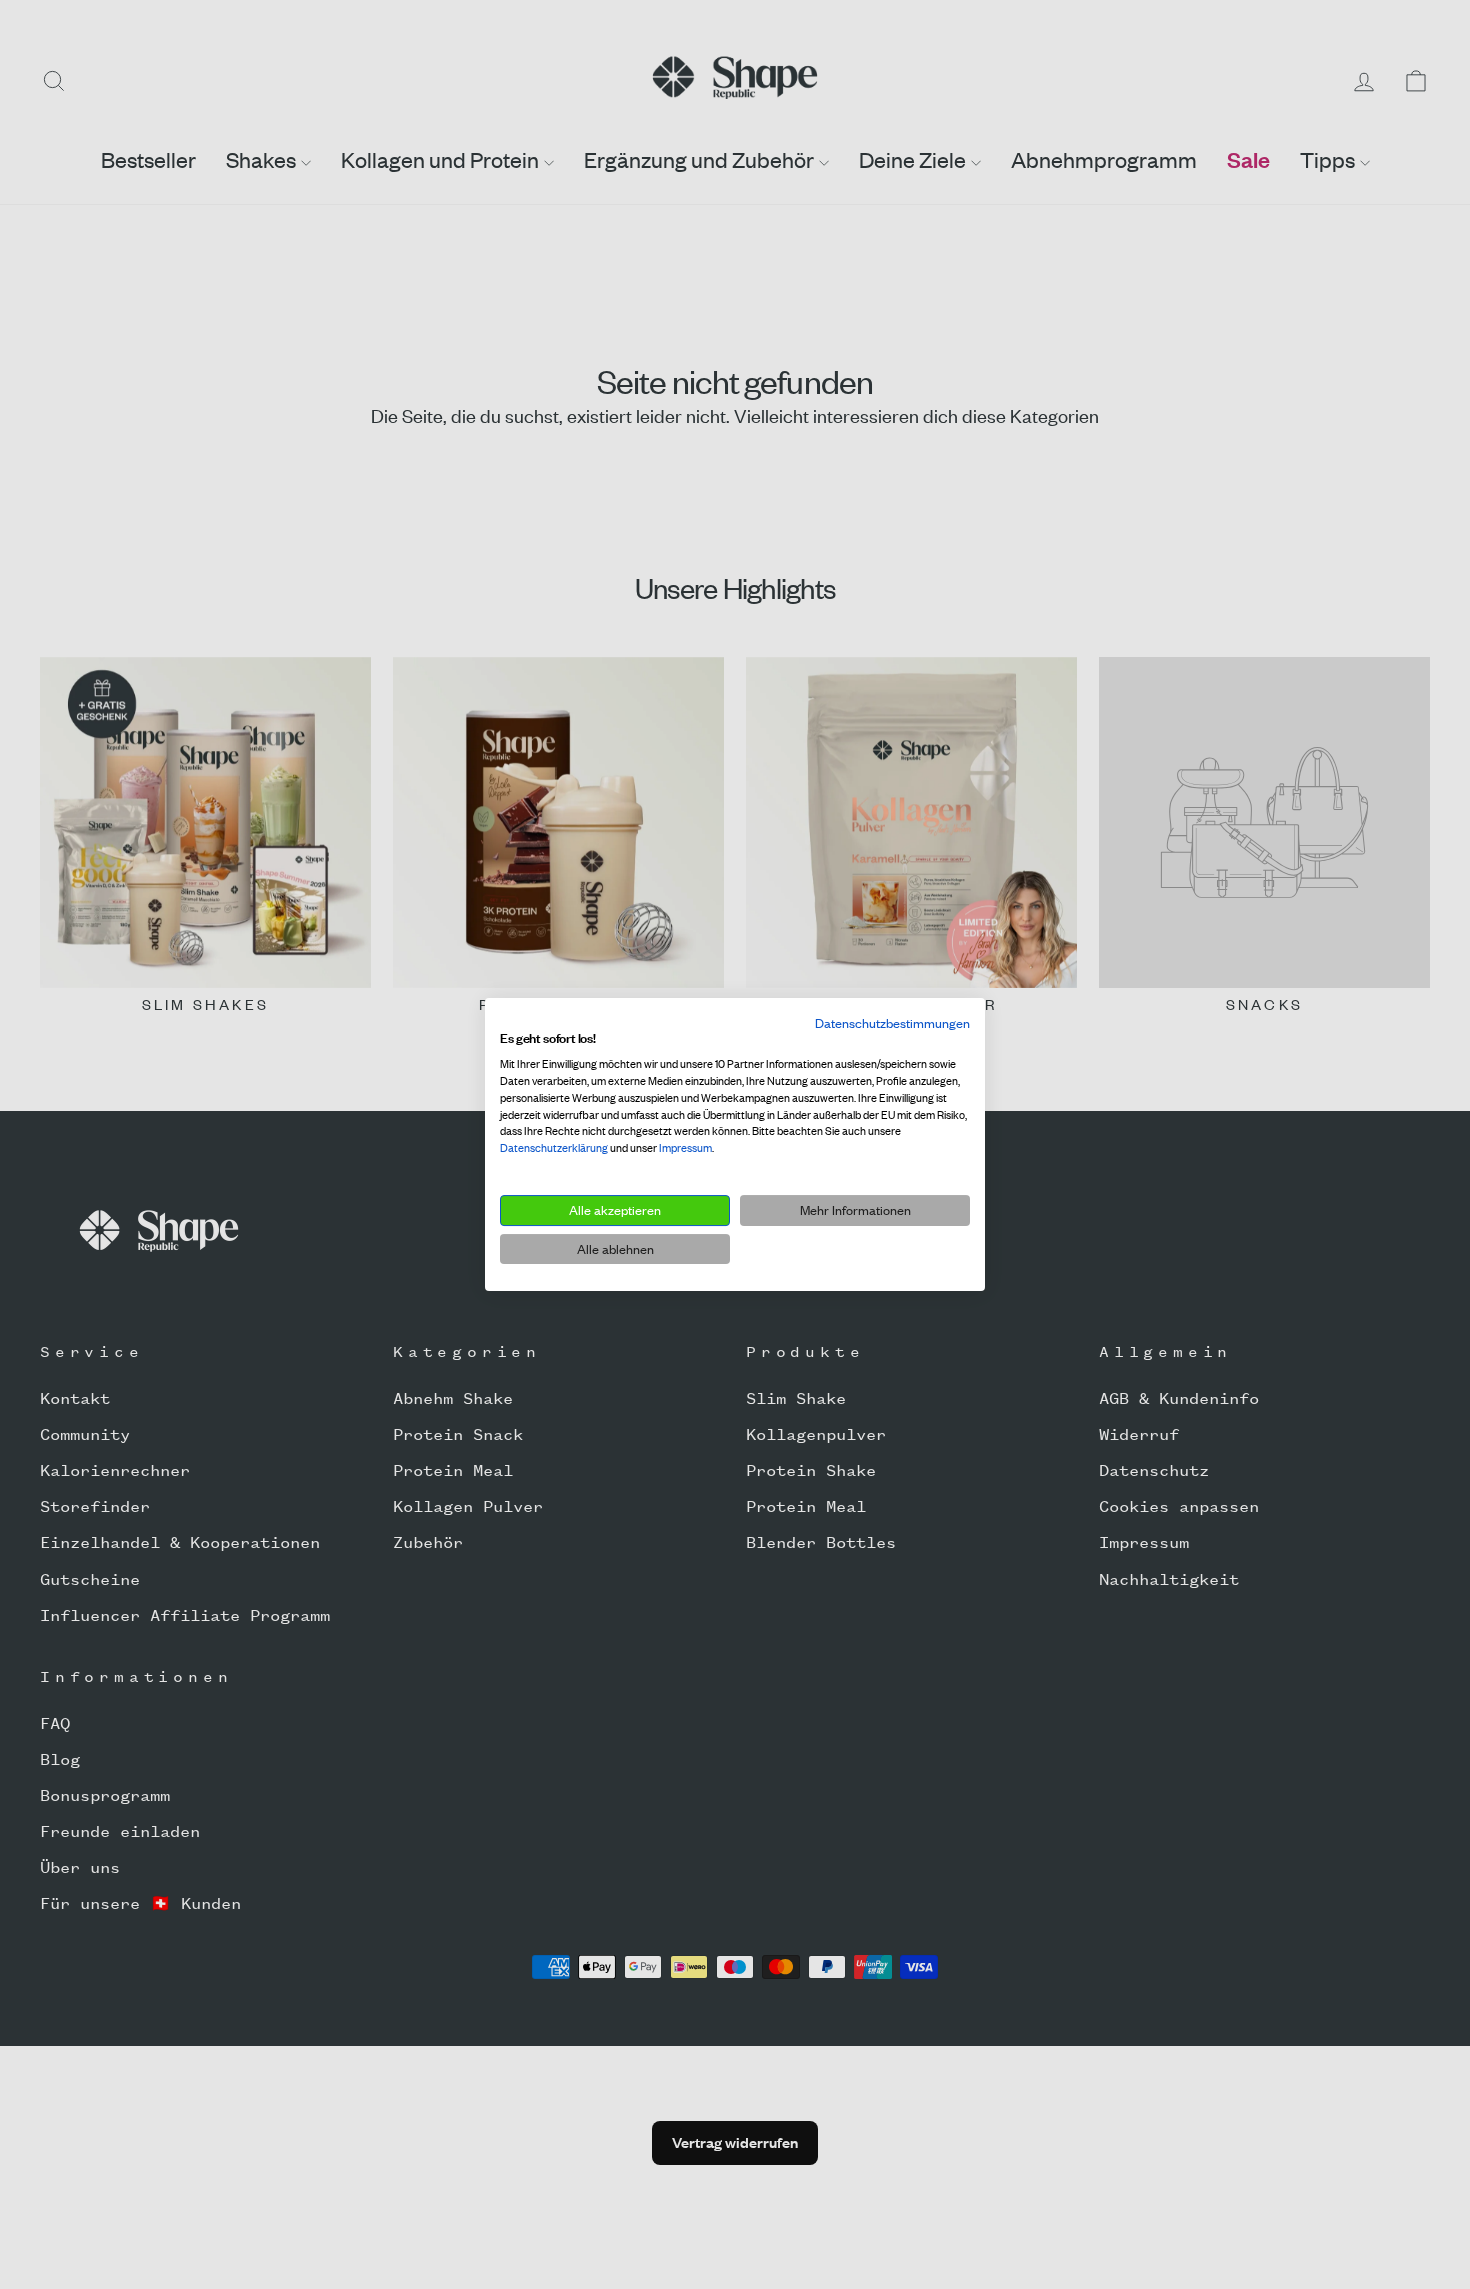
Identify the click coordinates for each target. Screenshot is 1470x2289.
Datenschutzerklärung (554, 1148)
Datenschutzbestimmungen (892, 1023)
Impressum (685, 1148)
